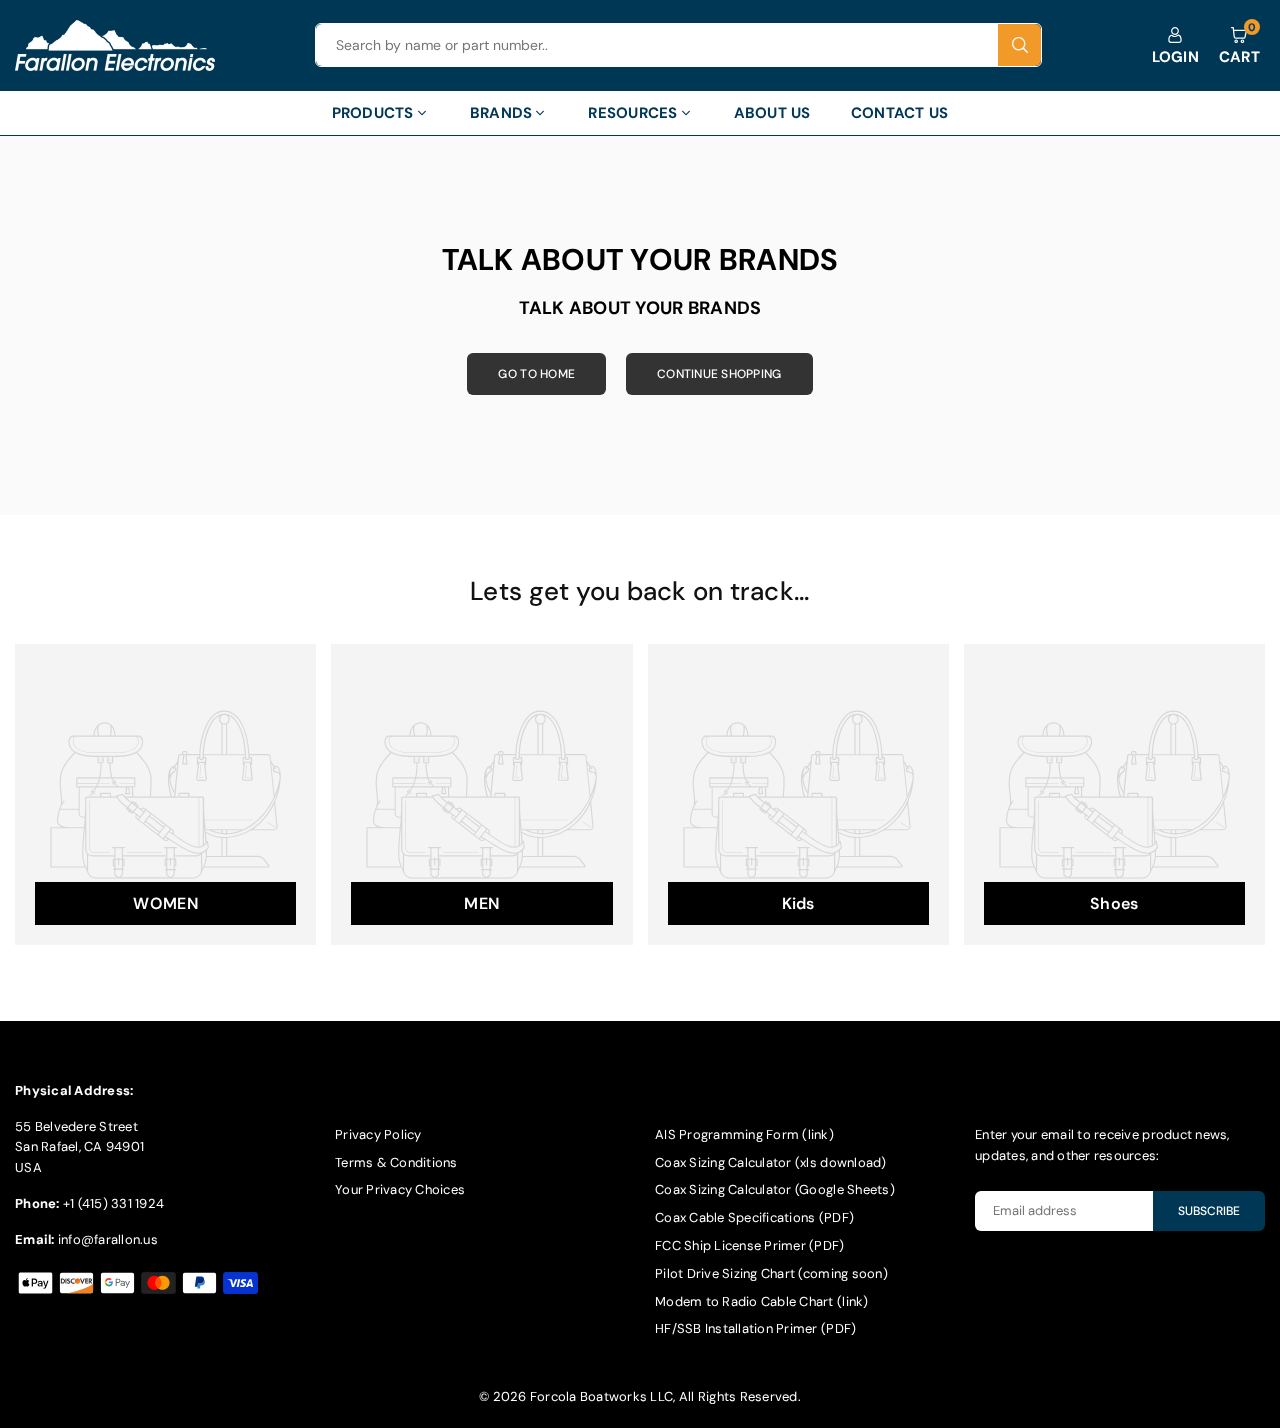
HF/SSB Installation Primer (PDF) (755, 1328)
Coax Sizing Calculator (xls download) (771, 1162)
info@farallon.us (108, 1239)
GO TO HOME (536, 374)
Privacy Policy (378, 1134)
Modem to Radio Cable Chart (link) (762, 1301)
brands (501, 113)
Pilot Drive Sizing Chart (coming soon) (771, 1273)
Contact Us (900, 113)
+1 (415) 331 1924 (113, 1203)
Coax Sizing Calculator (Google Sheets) (775, 1189)
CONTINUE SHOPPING (719, 374)
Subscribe (1209, 1211)
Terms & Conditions (396, 1162)
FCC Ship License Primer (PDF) (750, 1245)
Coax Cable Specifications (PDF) (754, 1217)
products (373, 113)
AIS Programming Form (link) (744, 1134)
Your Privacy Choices (400, 1189)
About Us (772, 113)
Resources (632, 113)
